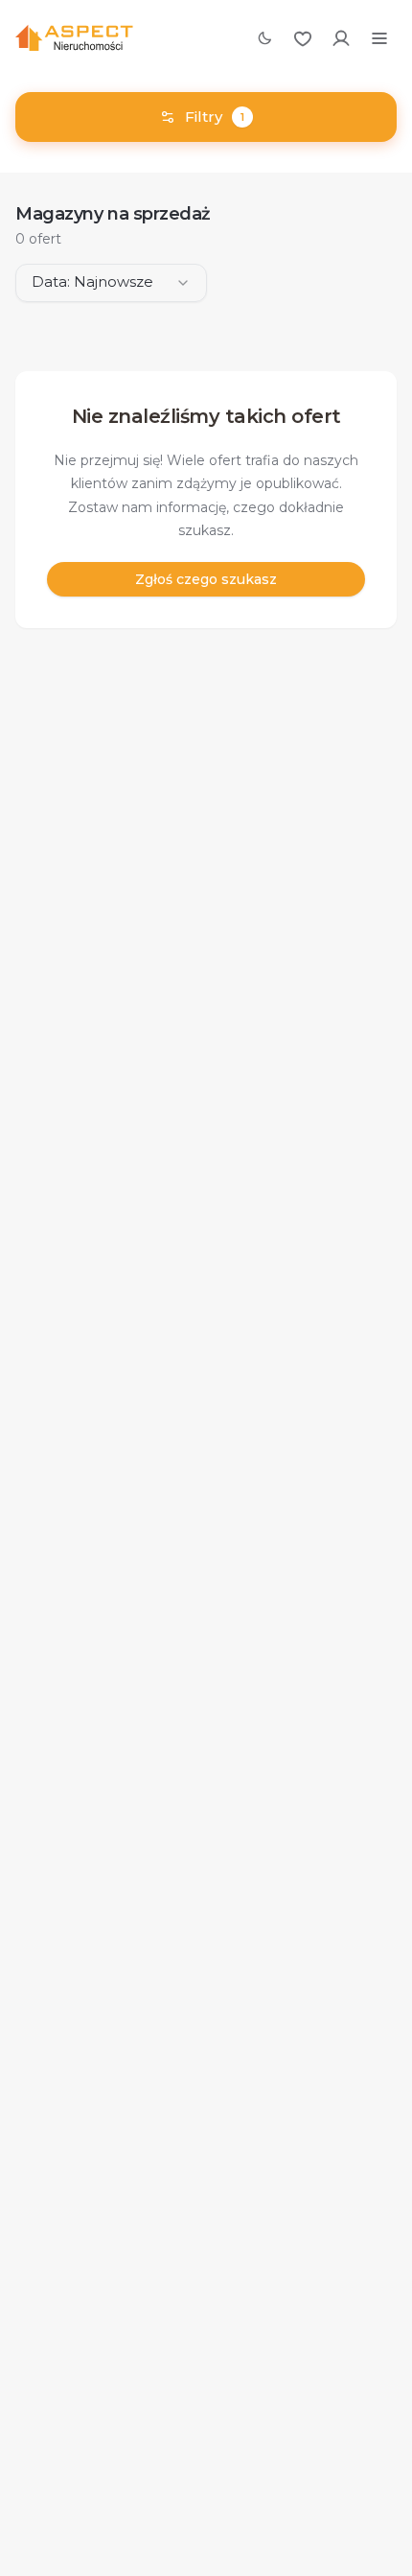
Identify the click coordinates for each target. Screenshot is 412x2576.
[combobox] (111, 283)
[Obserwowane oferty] (303, 38)
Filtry (215, 117)
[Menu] (379, 38)
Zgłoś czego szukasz (206, 579)
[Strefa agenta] (341, 38)
